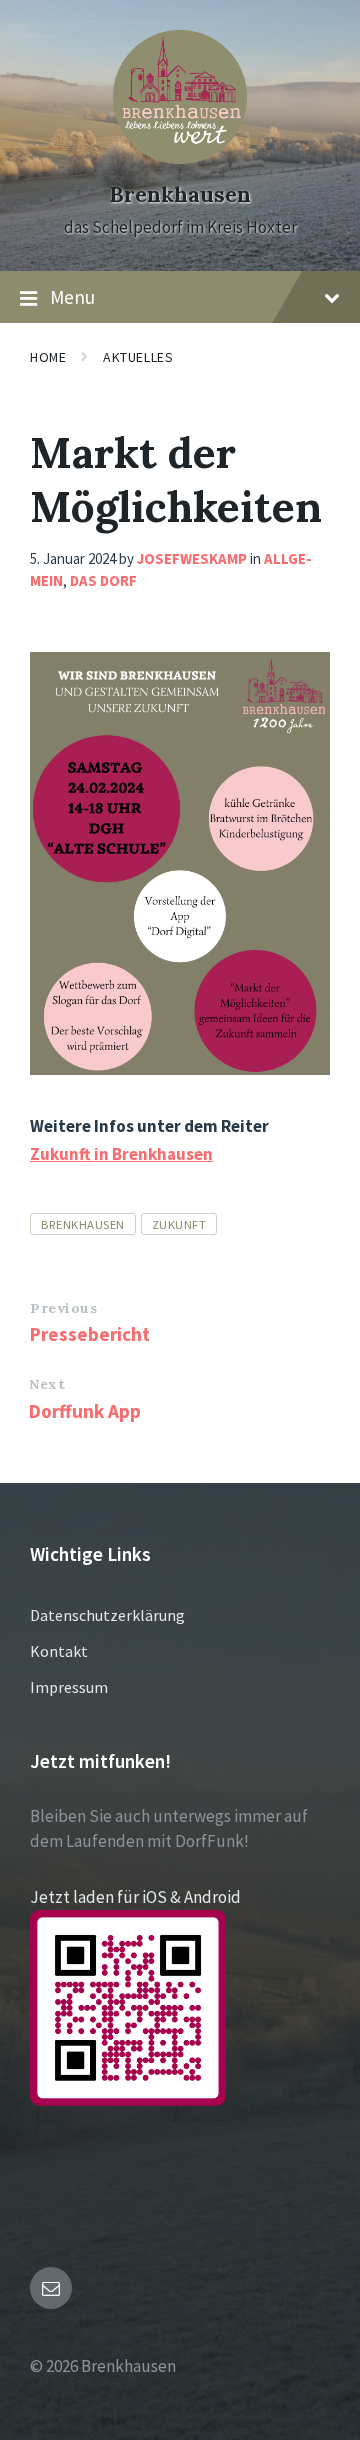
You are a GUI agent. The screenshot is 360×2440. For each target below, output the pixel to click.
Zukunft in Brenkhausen (121, 1154)
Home (48, 357)
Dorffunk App (85, 1411)
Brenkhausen (180, 194)
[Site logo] (180, 158)
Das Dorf (103, 580)
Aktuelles (138, 357)
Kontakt (59, 1651)
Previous (63, 1308)
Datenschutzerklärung (107, 1615)
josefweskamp (192, 558)
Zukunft (179, 1224)
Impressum (69, 1687)
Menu (72, 297)
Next (47, 1384)
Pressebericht (90, 1334)
